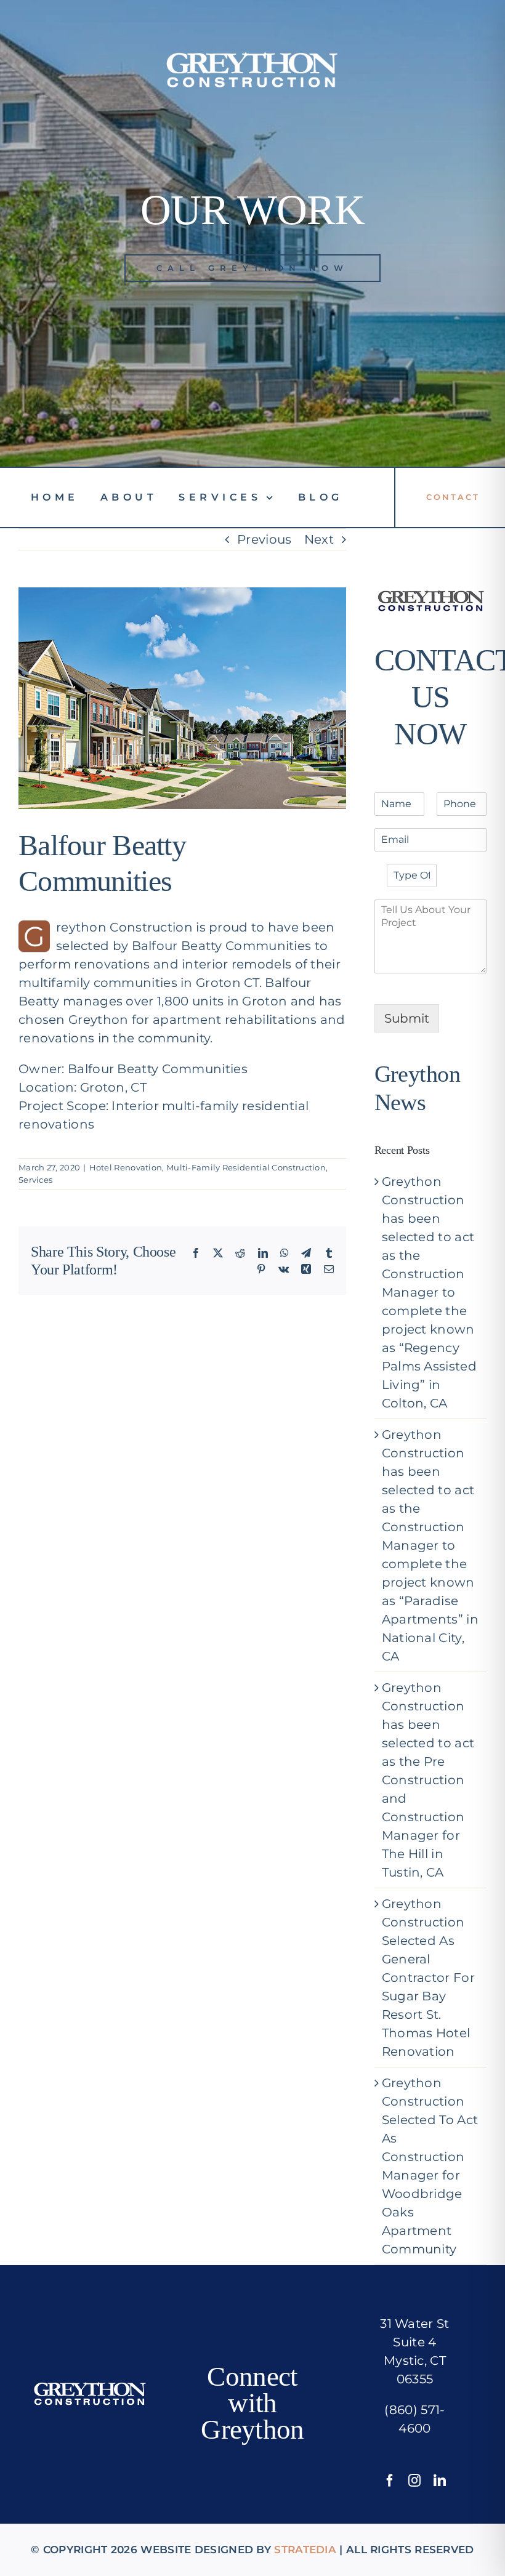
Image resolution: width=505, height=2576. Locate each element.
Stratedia (305, 2550)
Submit (407, 1018)
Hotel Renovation (126, 1167)
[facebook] (390, 2481)
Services (35, 1180)
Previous (264, 539)
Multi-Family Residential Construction (246, 1167)
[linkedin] (440, 2481)
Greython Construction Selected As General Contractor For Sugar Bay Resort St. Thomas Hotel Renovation (428, 1978)
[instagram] (414, 2481)
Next (319, 539)
